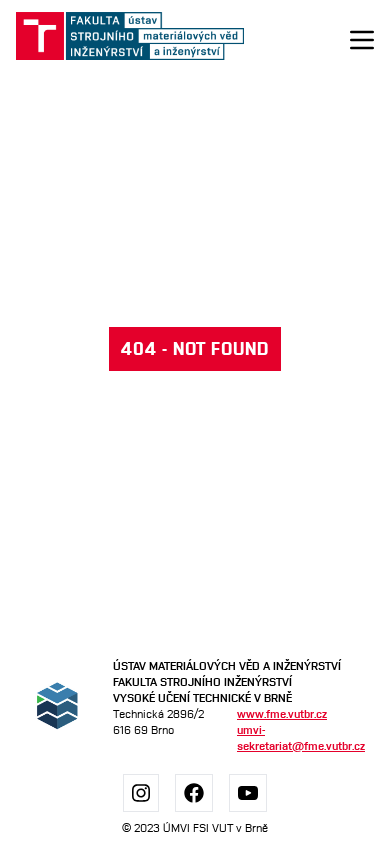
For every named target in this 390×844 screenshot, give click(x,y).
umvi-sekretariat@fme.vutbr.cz (297, 737)
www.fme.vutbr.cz (282, 713)
